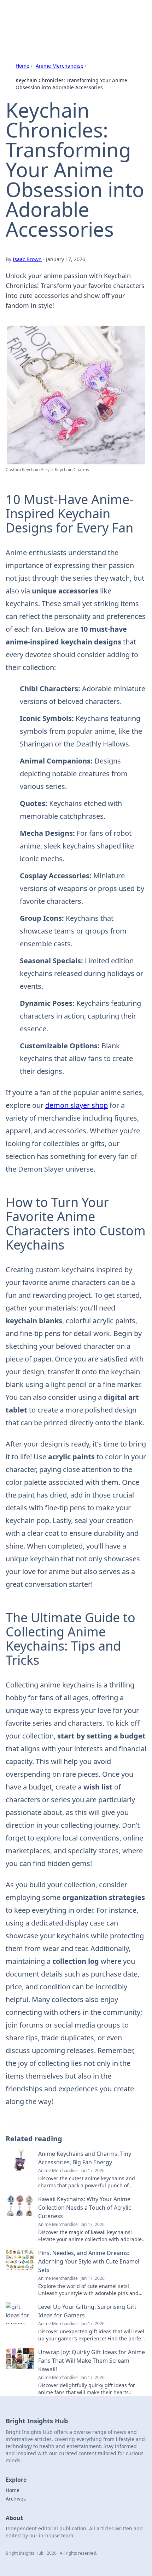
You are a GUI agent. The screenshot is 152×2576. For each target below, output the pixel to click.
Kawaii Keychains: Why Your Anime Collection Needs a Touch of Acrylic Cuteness (85, 2208)
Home (22, 66)
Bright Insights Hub (45, 14)
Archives (16, 2499)
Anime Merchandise (60, 66)
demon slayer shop (77, 1105)
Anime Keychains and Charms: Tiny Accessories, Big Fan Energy (85, 2158)
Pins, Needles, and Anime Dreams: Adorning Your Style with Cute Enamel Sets (89, 2261)
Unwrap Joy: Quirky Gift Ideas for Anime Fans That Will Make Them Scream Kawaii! (92, 2361)
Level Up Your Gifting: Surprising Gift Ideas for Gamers (87, 2311)
